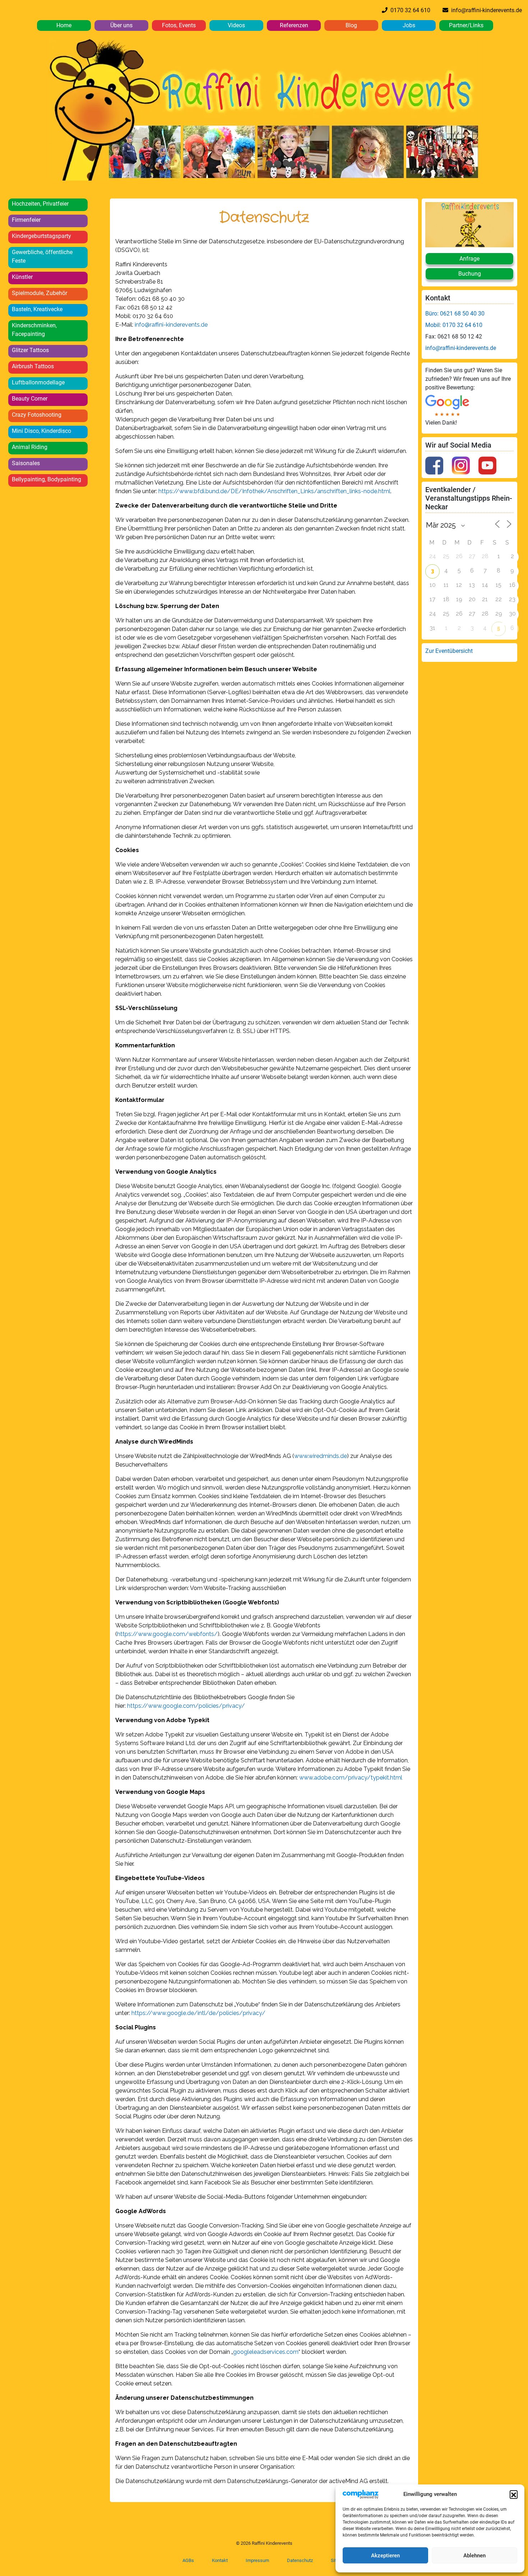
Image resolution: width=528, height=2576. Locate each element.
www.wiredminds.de (321, 1456)
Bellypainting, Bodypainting (47, 479)
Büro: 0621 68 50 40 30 (455, 314)
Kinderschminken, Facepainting (34, 330)
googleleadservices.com (266, 2352)
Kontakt (220, 2560)
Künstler (22, 277)
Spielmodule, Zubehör (40, 293)
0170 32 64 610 (409, 10)
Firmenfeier (26, 220)
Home (64, 25)
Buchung (470, 274)
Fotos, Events (179, 25)
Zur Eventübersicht (449, 651)
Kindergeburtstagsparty (41, 236)
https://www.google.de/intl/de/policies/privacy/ (198, 2013)
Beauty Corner (30, 399)
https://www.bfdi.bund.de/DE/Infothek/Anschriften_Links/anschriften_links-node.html (274, 491)
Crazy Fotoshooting (37, 415)
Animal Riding (30, 447)
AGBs (188, 2560)
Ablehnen (474, 2556)
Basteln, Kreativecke (37, 309)
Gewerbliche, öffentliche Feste (42, 256)
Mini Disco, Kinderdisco (41, 431)
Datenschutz (300, 2560)
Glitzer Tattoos (30, 350)
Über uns (121, 25)
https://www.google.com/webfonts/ (167, 1634)
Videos (236, 25)
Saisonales (26, 463)
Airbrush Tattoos (33, 366)
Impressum (257, 2560)
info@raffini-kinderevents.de (485, 10)
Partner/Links (466, 25)
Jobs (409, 25)
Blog (351, 25)
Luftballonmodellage (38, 382)
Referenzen (294, 25)
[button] (514, 2494)
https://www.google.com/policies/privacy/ (186, 1706)
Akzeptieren (385, 2556)
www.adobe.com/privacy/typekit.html (351, 1778)
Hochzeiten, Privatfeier (40, 204)
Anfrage (469, 259)
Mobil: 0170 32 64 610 (454, 325)
